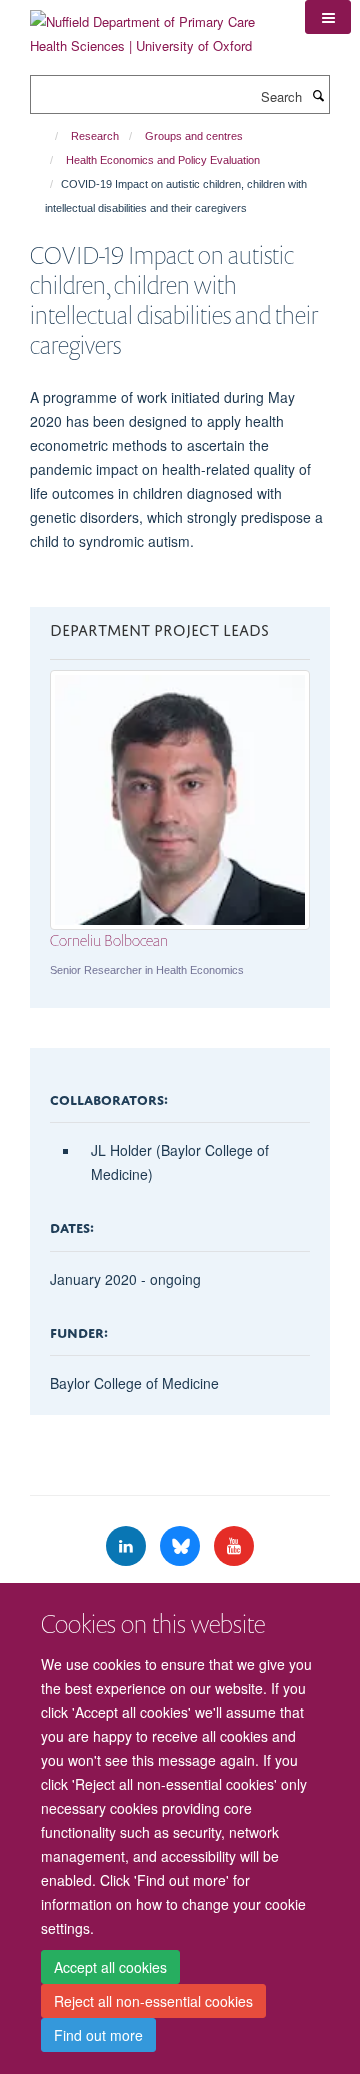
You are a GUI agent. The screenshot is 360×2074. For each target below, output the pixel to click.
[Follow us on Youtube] (234, 1546)
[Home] (47, 136)
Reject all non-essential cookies (153, 2001)
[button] (328, 17)
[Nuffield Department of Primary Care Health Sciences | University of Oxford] (152, 26)
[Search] (318, 95)
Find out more (98, 2035)
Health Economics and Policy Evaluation (163, 160)
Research (95, 136)
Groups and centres (194, 136)
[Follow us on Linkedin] (128, 1546)
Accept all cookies (110, 1967)
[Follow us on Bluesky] (182, 1546)
